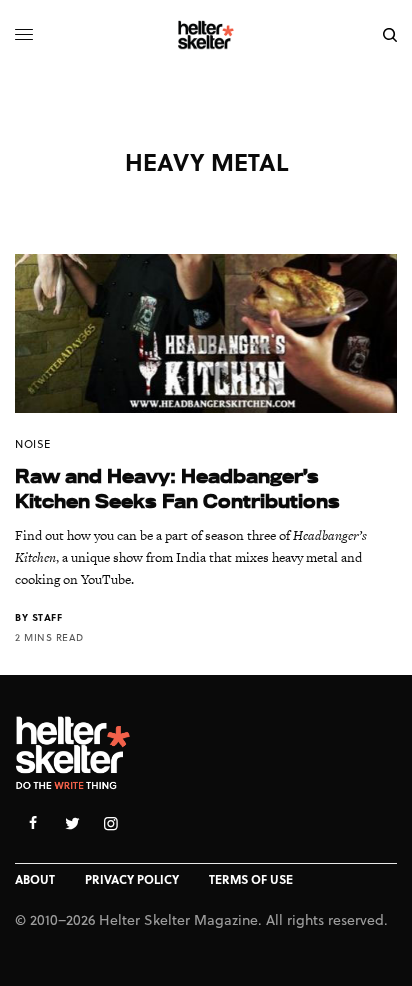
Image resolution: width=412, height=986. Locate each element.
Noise (33, 443)
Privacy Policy (132, 879)
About (35, 879)
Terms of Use (251, 879)
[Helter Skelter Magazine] (206, 35)
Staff (47, 617)
